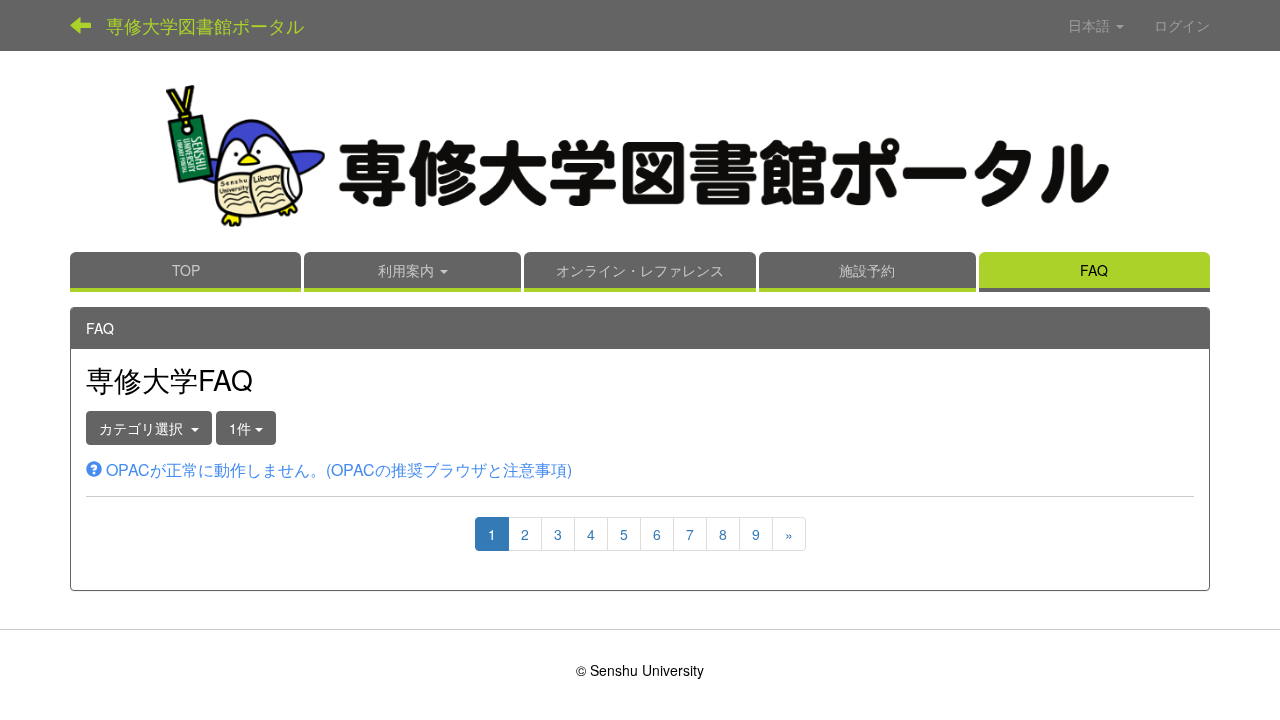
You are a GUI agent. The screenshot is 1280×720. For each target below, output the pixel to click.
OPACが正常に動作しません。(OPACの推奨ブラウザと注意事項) (337, 469)
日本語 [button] (1091, 25)
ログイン (1182, 25)
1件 (242, 428)
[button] (412, 272)
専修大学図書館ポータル (205, 25)
